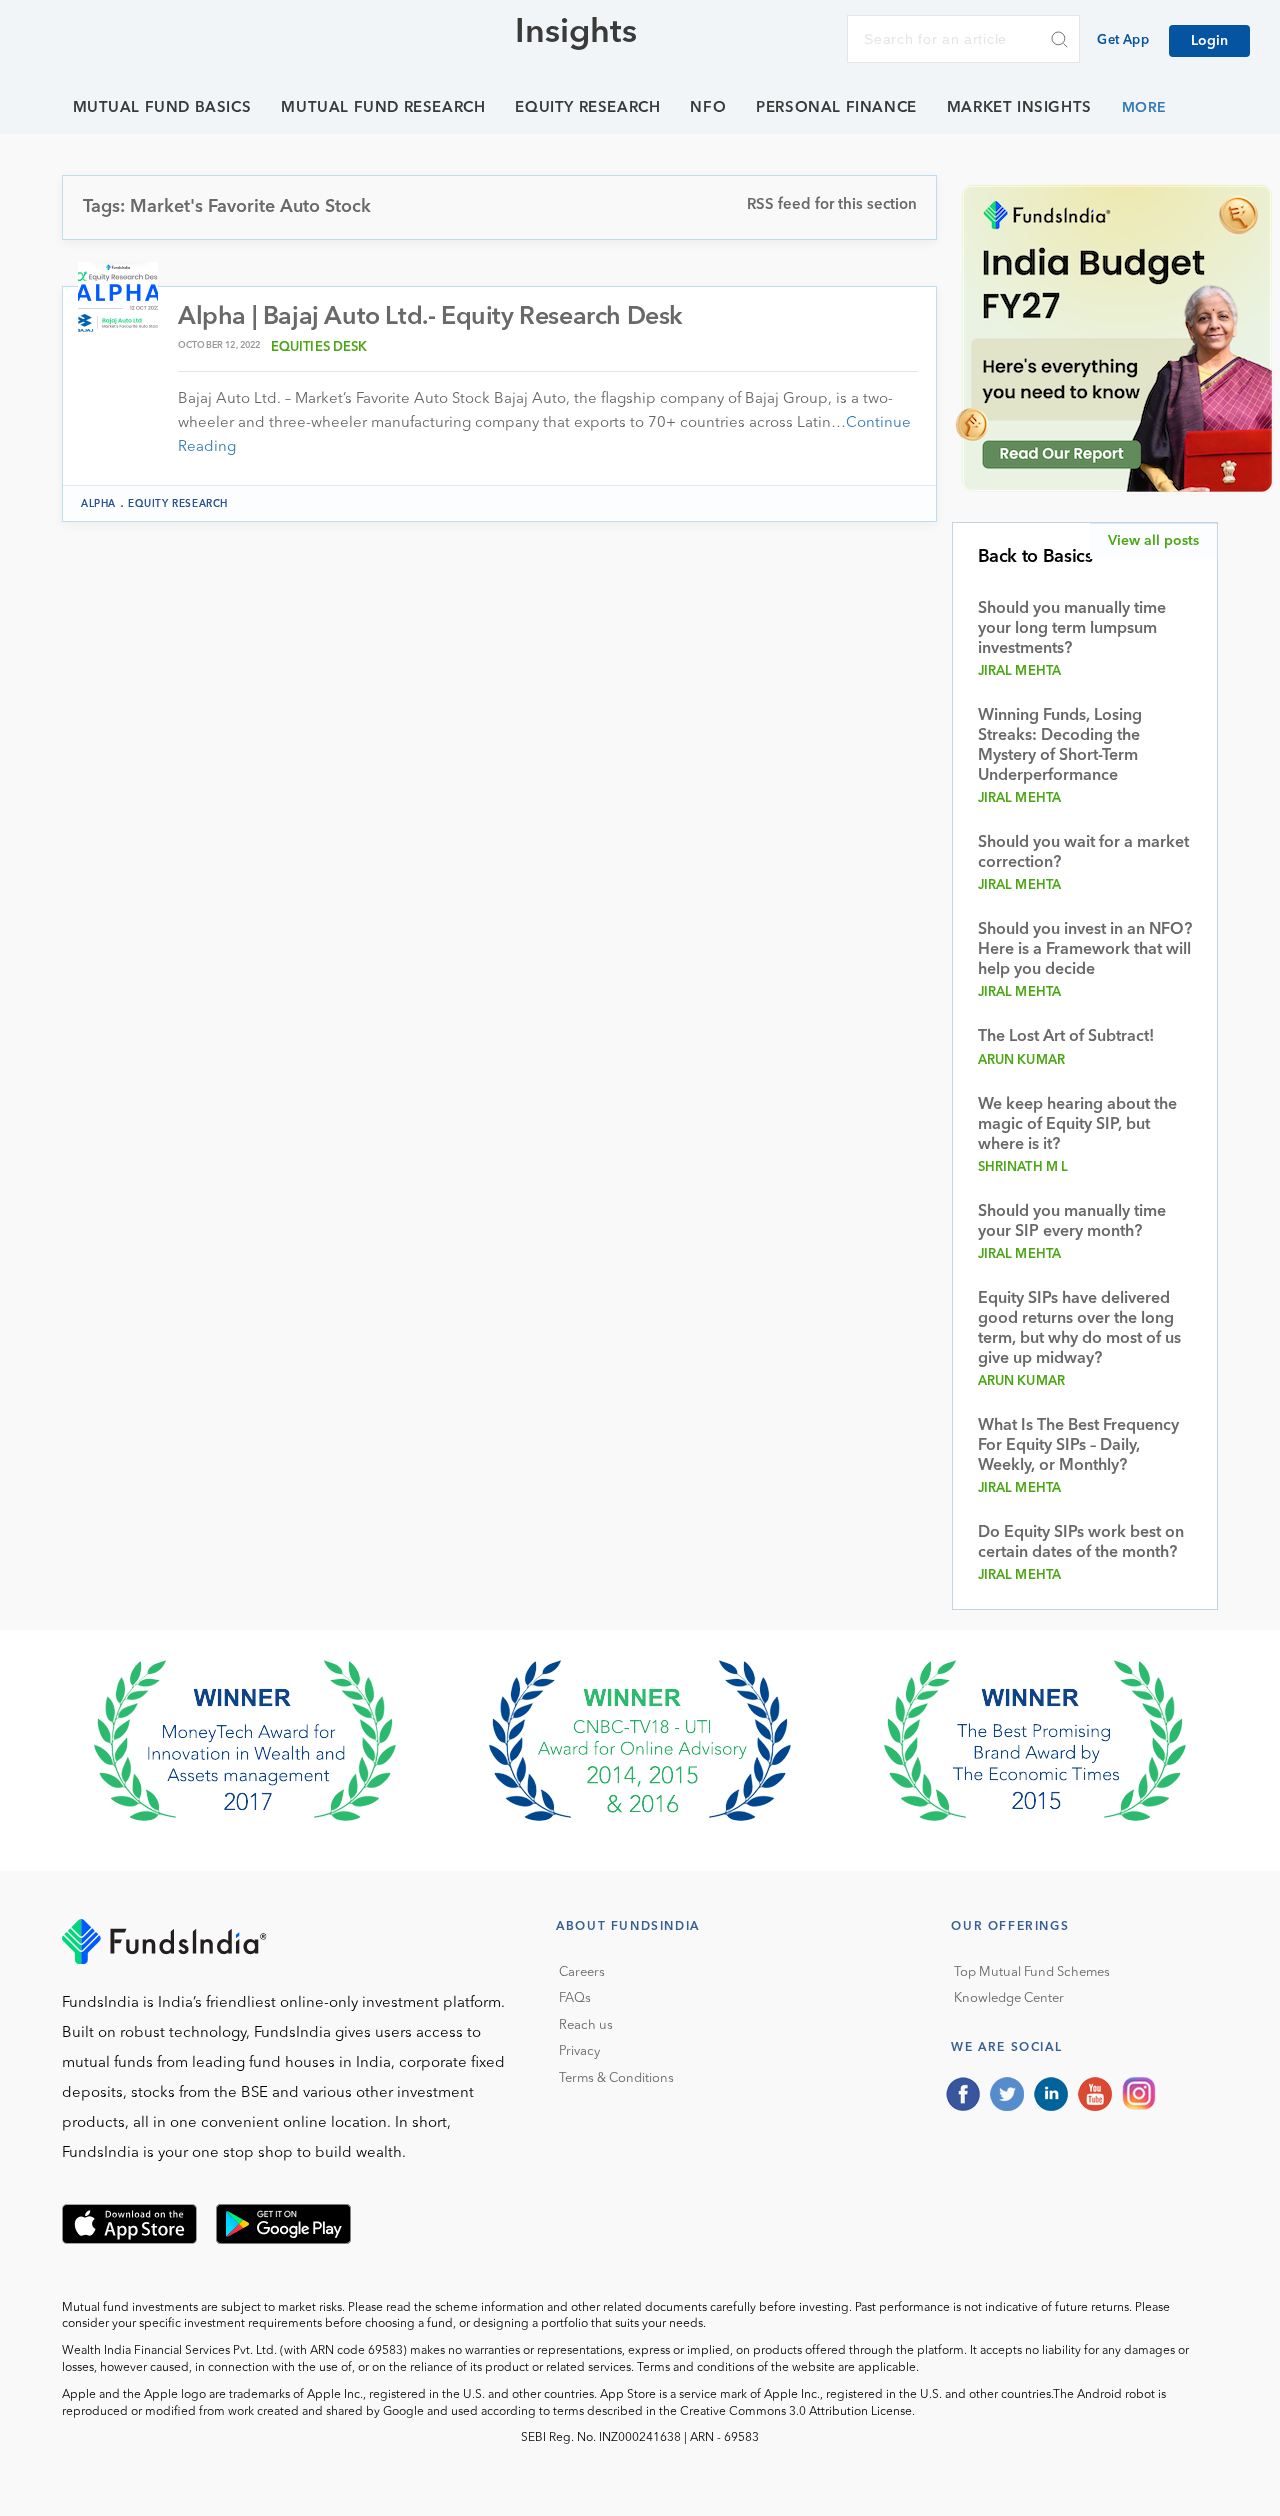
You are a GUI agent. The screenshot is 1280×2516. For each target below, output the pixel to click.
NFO (708, 108)
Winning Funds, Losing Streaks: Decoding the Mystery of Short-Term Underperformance (1060, 746)
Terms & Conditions (616, 2078)
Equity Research (587, 108)
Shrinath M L (1023, 1167)
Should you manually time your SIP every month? (1072, 1222)
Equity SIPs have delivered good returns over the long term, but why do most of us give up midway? (1079, 1329)
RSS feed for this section (832, 205)
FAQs (575, 1998)
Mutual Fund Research (383, 108)
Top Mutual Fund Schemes (1032, 1972)
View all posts (1153, 541)
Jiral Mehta (1020, 671)
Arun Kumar (1022, 1060)
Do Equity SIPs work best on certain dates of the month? (1081, 1543)
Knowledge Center (1009, 1998)
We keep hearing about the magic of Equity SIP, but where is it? (1077, 1125)
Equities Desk (319, 347)
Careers (582, 1972)
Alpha (98, 504)
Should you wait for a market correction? (1083, 853)
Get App (1123, 40)
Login (1209, 41)
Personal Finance (836, 108)
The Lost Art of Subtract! (1066, 1037)
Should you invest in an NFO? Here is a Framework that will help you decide (1085, 950)
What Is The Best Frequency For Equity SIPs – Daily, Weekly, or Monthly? (1078, 1446)
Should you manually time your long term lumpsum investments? (1072, 629)
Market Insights (1019, 108)
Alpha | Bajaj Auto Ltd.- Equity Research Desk (430, 317)
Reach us (586, 2025)
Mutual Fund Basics (162, 108)
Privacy (579, 2051)
